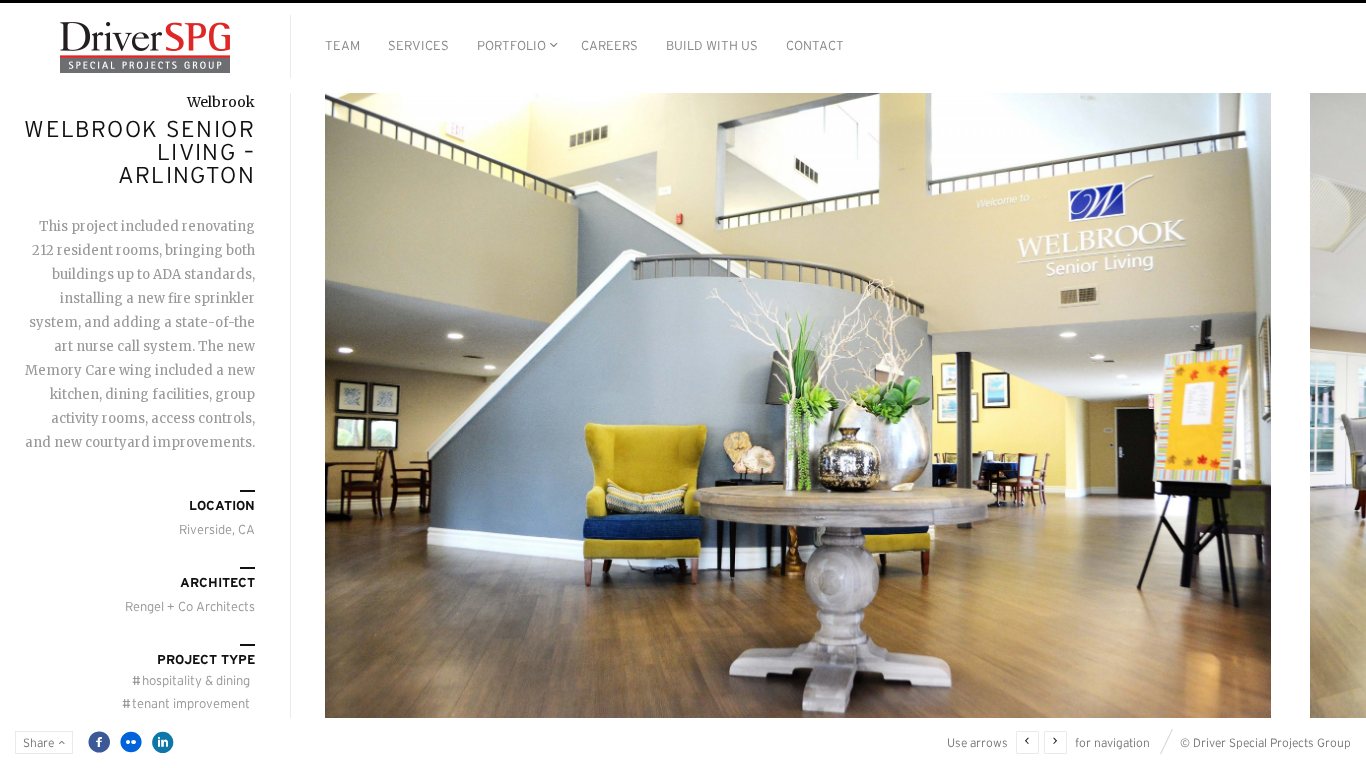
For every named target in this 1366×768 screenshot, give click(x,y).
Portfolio (511, 45)
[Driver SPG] (145, 47)
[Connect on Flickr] (131, 742)
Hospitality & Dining (191, 680)
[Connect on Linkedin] (163, 742)
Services (418, 45)
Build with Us (712, 45)
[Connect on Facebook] (99, 742)
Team (342, 45)
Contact (815, 45)
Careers (609, 45)
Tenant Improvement (186, 703)
